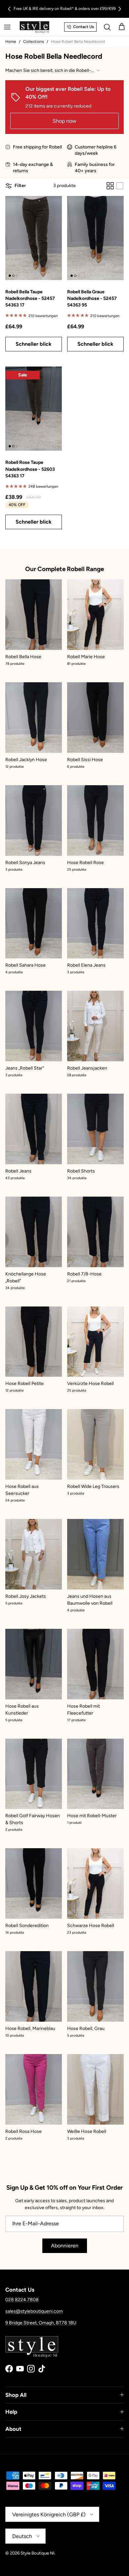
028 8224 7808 (22, 2300)
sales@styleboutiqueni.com (34, 2311)
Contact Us (84, 27)
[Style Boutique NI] (34, 27)
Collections (34, 42)
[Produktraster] (110, 186)
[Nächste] (120, 9)
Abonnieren (65, 2246)
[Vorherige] (9, 9)
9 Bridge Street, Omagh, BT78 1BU (41, 2323)
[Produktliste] (120, 186)
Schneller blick (34, 344)
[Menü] (7, 27)
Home (11, 42)
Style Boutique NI (38, 2553)
